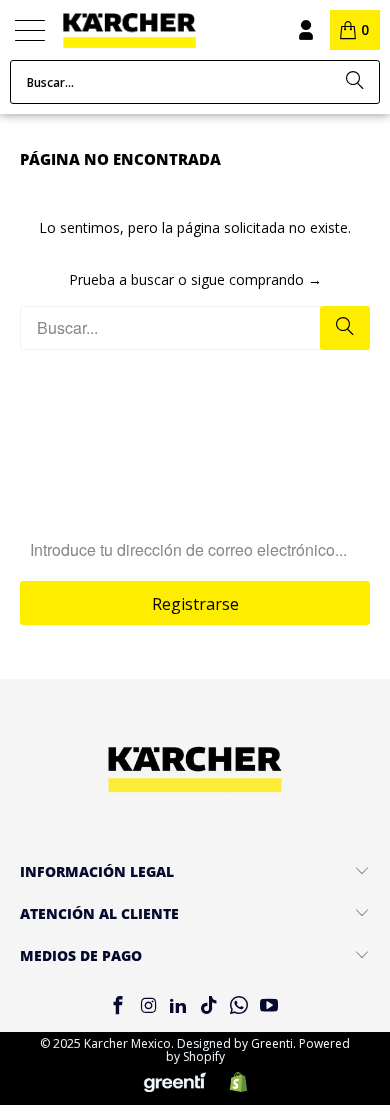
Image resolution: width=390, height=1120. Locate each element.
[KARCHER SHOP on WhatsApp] (239, 1006)
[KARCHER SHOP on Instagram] (148, 1006)
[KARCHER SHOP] (155, 30)
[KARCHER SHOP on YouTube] (270, 1006)
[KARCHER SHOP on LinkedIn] (179, 1006)
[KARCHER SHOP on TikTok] (209, 1006)
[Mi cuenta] (305, 30)
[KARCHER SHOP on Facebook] (118, 1006)
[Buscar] (355, 82)
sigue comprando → (256, 279)
